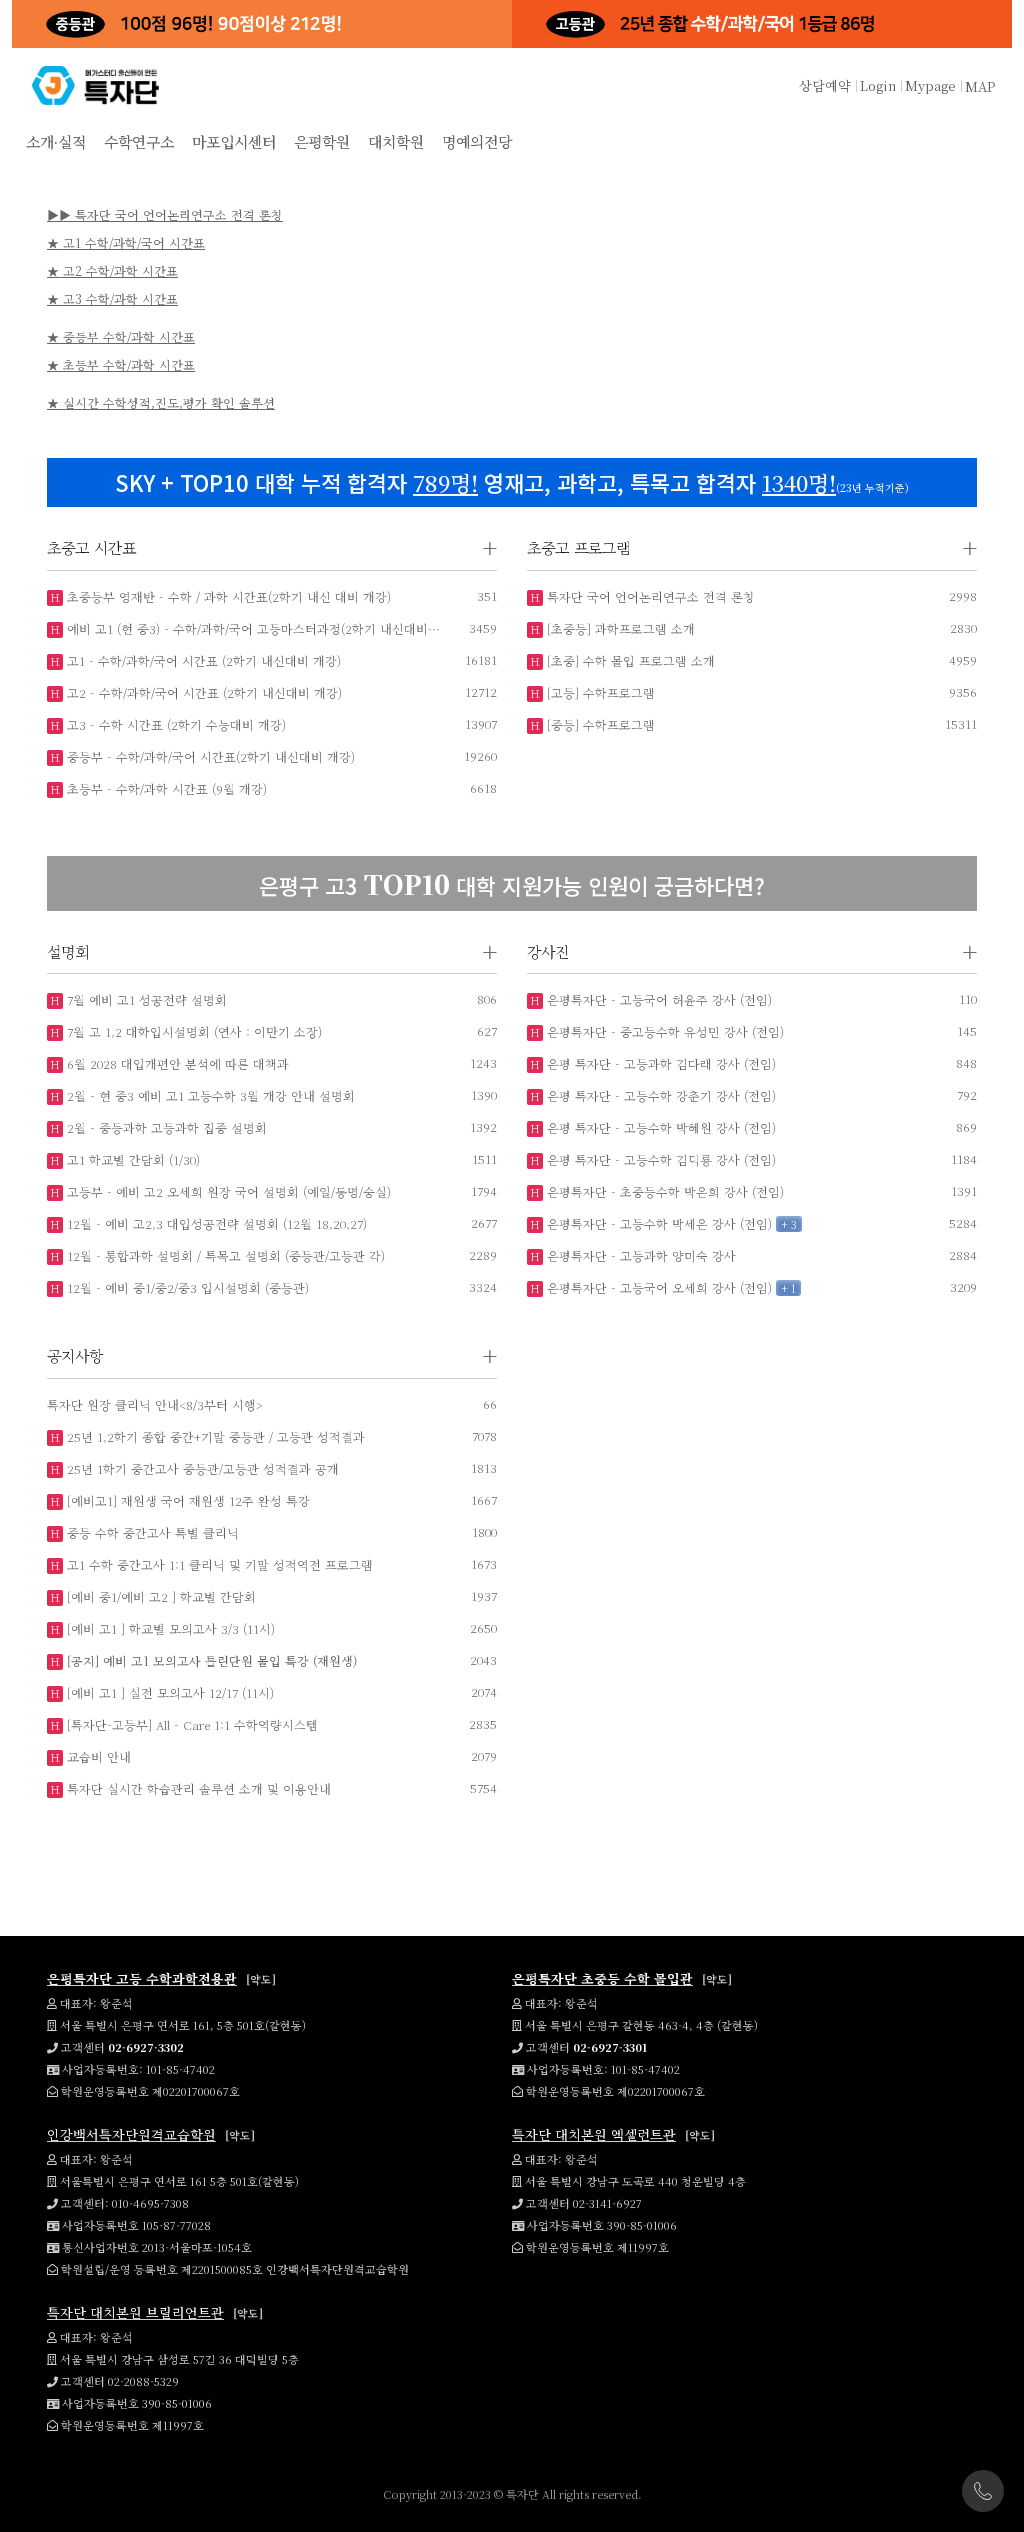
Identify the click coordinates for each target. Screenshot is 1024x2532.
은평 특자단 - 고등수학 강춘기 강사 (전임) (659, 1095)
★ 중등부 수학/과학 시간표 (121, 336)
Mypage (930, 85)
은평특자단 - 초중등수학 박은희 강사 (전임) (663, 1191)
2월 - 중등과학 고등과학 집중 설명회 (165, 1127)
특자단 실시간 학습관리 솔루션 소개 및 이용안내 (197, 1788)
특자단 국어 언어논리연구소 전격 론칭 (649, 596)
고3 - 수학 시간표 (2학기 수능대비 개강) (174, 724)
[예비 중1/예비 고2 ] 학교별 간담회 (159, 1596)
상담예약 (825, 85)
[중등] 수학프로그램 (599, 724)
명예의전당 (477, 141)
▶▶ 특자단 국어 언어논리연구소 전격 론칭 (165, 214)
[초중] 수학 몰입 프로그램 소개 (629, 660)
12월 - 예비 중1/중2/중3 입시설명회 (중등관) (186, 1287)
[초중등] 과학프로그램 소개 (619, 628)
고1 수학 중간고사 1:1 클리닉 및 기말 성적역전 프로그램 (218, 1564)
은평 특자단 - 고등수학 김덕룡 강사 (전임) (659, 1159)
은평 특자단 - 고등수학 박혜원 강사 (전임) (659, 1127)
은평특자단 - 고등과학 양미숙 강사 (639, 1255)
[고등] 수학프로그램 (599, 692)
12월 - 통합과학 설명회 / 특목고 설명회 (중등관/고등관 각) (224, 1255)
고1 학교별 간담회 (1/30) (131, 1159)
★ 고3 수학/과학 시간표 (112, 298)
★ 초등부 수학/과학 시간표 (121, 364)
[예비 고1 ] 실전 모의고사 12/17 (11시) (168, 1692)
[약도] (261, 1979)
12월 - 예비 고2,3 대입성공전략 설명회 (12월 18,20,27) (215, 1223)
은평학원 (322, 141)
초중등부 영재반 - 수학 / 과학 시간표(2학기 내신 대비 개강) (227, 596)
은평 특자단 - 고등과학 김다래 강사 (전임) (659, 1063)
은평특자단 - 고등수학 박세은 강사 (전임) (657, 1223)
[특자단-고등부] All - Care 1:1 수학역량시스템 (190, 1724)
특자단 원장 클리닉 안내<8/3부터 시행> (155, 1404)
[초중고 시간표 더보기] (490, 548)
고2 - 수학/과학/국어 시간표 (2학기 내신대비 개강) (202, 692)
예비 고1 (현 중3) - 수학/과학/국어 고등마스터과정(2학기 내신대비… (251, 628)
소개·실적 (56, 141)
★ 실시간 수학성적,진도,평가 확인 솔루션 (161, 402)
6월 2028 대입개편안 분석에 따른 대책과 (176, 1063)
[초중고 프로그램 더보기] (970, 548)
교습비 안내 (97, 1756)
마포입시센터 (234, 141)
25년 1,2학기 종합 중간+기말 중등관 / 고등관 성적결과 (214, 1436)
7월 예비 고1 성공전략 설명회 (145, 999)
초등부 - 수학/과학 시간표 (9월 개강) (165, 788)
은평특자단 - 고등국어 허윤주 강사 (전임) (657, 999)
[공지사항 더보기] (490, 1356)
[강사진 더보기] (970, 952)
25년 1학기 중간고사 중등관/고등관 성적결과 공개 (201, 1468)
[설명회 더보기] (490, 952)
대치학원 (396, 141)
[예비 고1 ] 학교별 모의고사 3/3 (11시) (169, 1628)
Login (878, 85)
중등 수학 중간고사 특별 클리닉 (151, 1532)
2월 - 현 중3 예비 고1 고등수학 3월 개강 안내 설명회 (209, 1095)
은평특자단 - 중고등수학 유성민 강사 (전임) (663, 1031)
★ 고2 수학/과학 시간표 (112, 270)
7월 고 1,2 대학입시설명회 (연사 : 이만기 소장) (192, 1031)
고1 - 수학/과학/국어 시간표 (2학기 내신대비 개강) (202, 660)
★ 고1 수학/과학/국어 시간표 (126, 242)
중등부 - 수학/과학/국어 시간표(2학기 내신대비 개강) (209, 756)
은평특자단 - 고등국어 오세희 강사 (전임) (657, 1287)
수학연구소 (139, 141)
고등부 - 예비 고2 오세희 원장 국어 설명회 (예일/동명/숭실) (227, 1191)
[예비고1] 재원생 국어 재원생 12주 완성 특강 (186, 1500)
